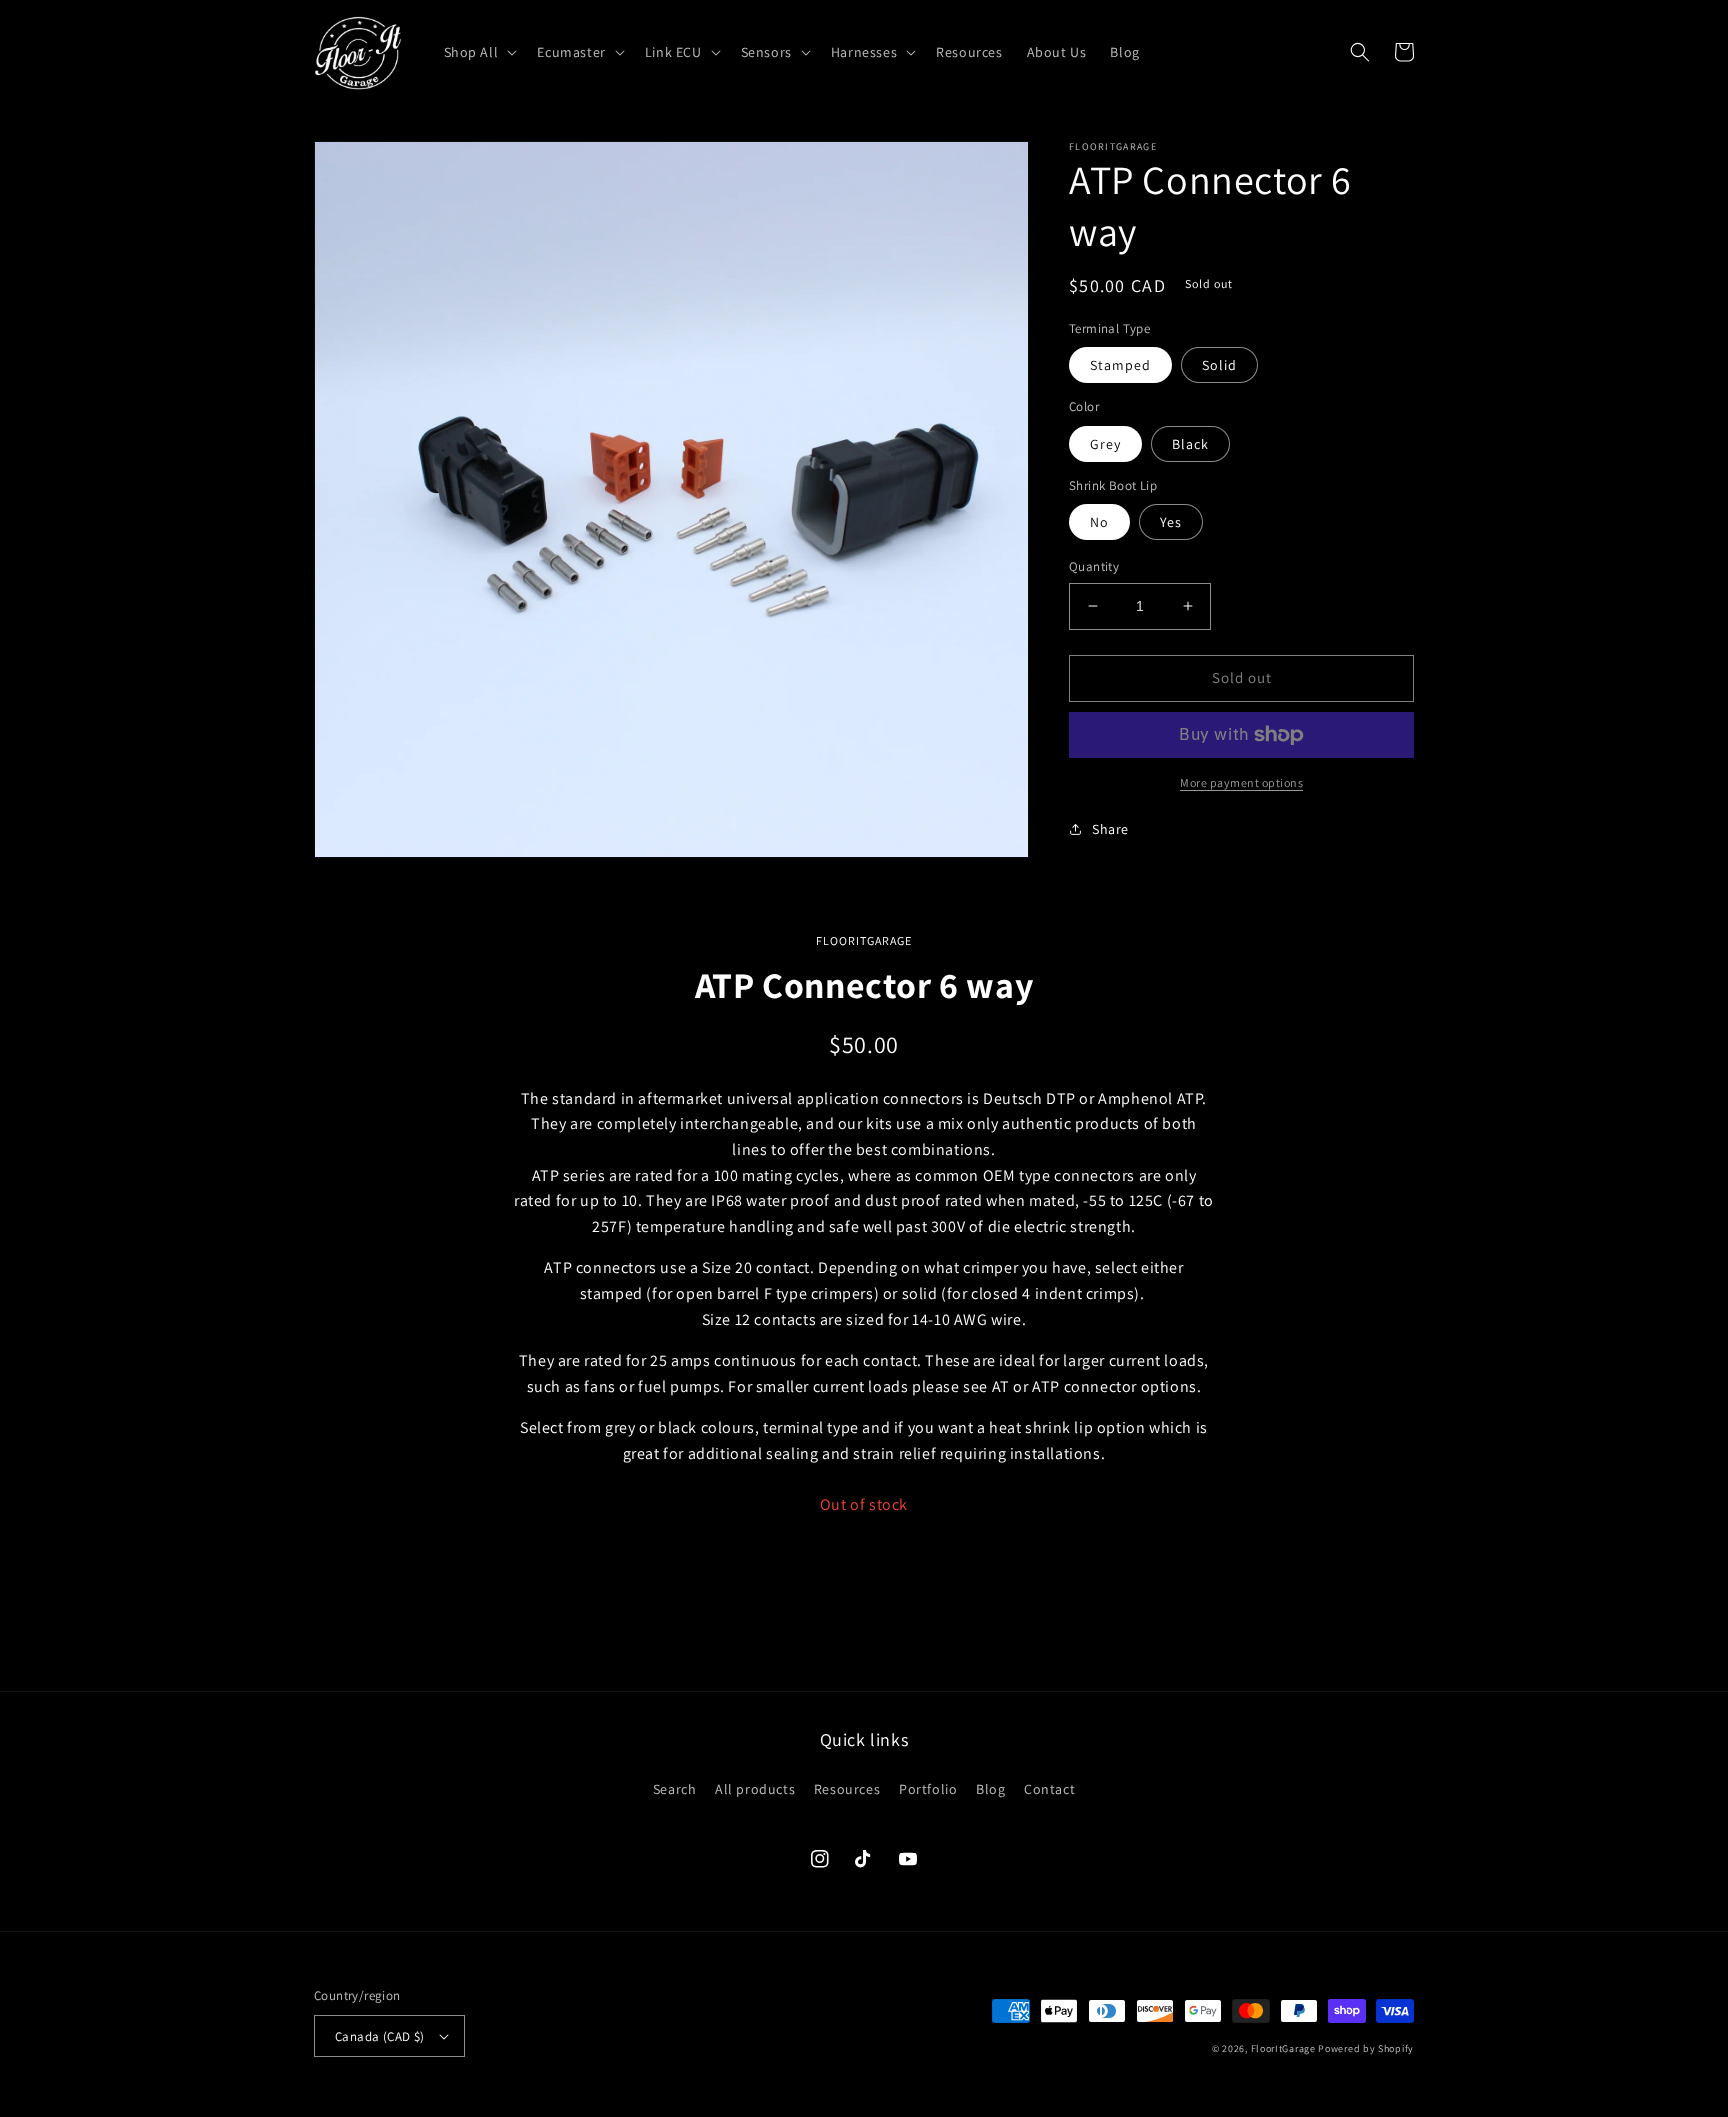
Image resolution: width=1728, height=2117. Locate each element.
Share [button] (1110, 829)
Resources (847, 1789)
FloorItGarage (1283, 2048)
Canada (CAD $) (380, 2036)
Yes (1171, 522)
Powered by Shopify (1366, 2048)
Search (675, 1789)
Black (1190, 444)
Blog (990, 1789)
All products (755, 1789)
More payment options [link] (1241, 782)
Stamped (1120, 365)
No (1099, 522)
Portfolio (928, 1789)
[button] (479, 52)
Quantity (1094, 566)
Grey (1105, 444)
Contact (1049, 1789)
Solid (1219, 365)
